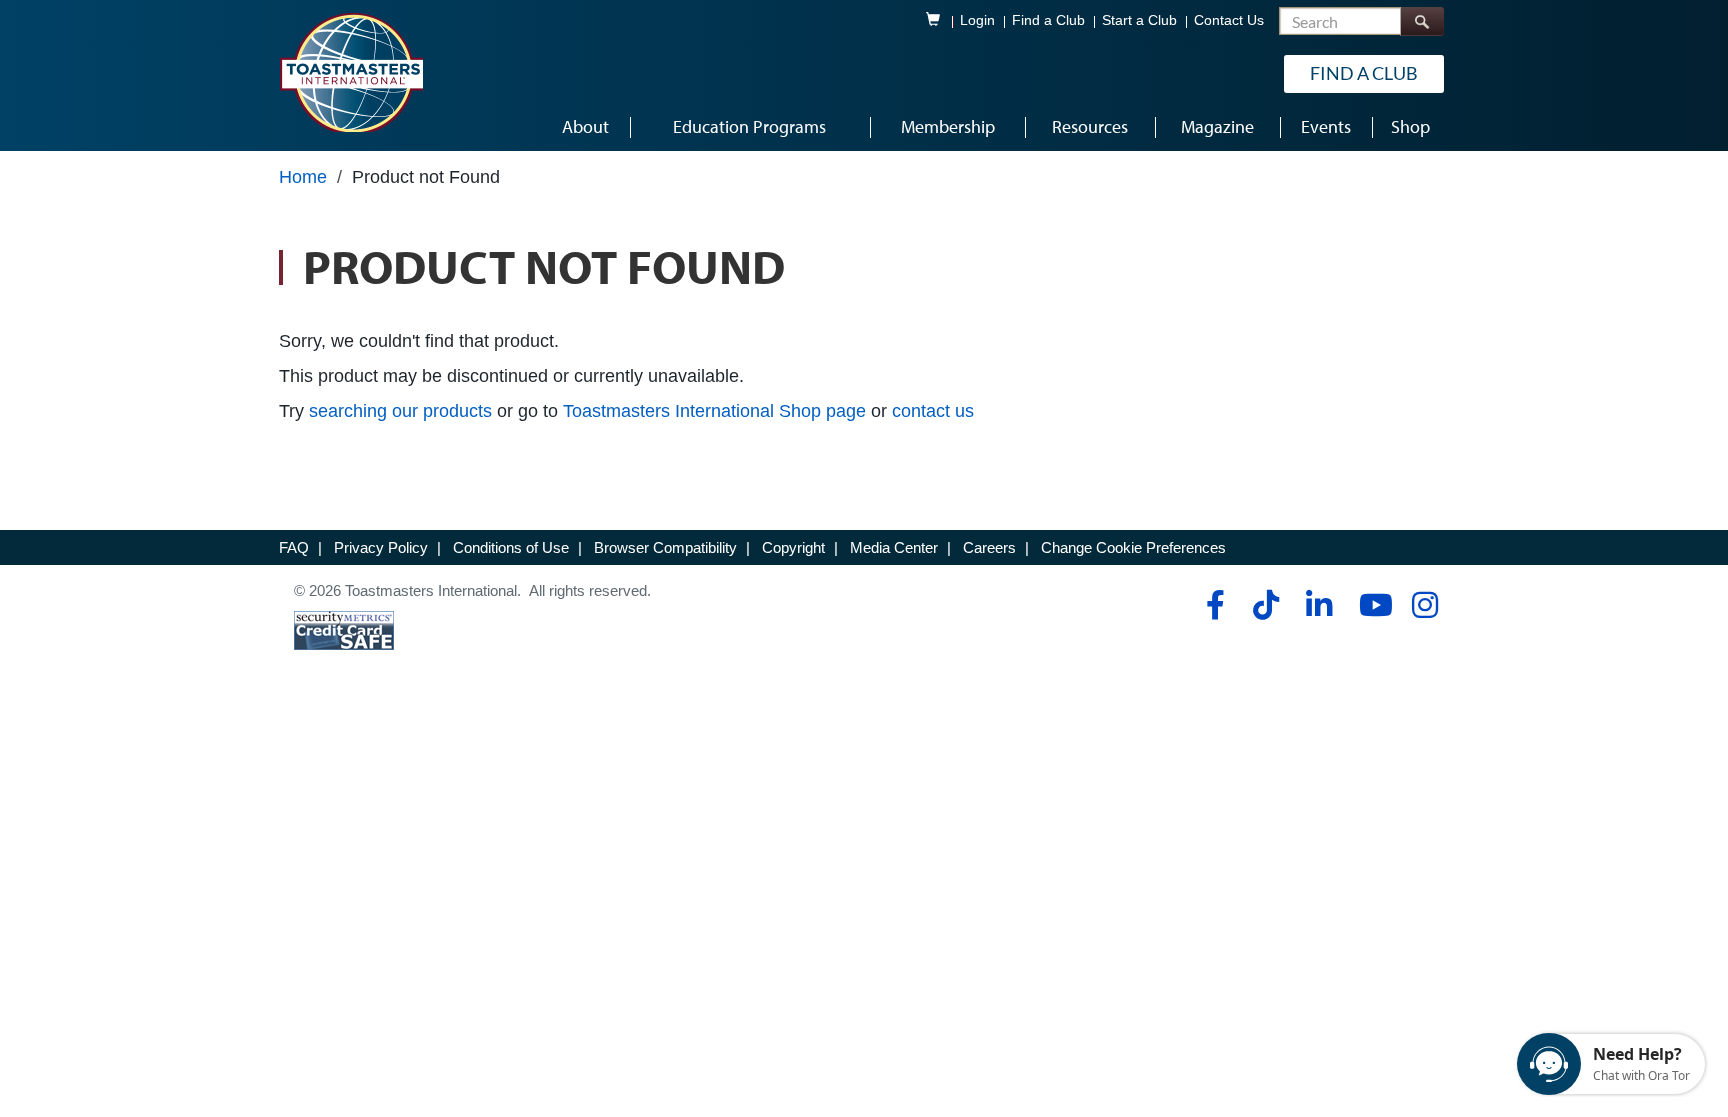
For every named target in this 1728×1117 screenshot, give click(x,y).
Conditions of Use (511, 547)
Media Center (894, 547)
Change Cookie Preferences (1133, 547)
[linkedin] (1318, 605)
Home (303, 177)
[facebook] (1212, 605)
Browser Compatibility (665, 547)
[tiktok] (1265, 605)
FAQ (294, 547)
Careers (989, 547)
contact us (933, 411)
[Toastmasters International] (351, 72)
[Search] (1422, 21)
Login (977, 20)
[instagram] (1424, 605)
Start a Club (1139, 20)
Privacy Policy (381, 547)
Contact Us (1229, 20)
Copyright (793, 547)
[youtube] (1371, 605)
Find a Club (1048, 20)
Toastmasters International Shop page (714, 411)
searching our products (400, 411)
